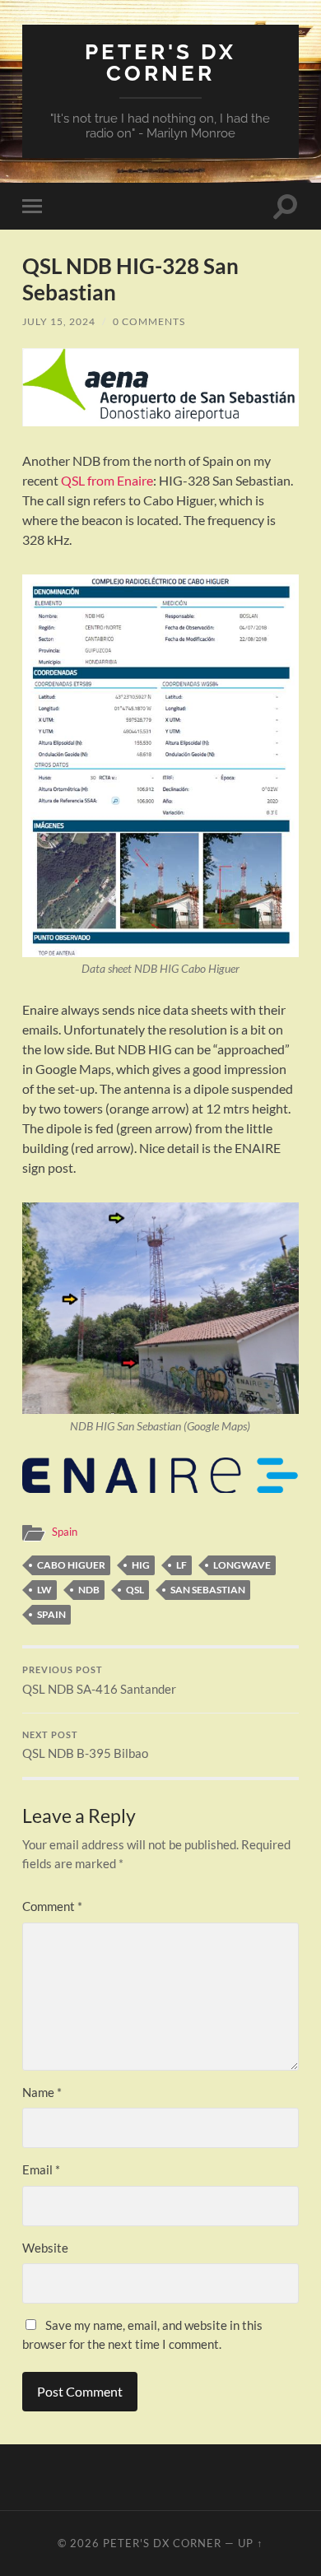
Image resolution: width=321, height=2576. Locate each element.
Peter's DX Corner (160, 62)
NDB (89, 1590)
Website (45, 2248)
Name (42, 2092)
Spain (65, 1532)
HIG (141, 1565)
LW (44, 1590)
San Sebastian (208, 1590)
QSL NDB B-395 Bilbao (85, 1746)
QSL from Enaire (107, 480)
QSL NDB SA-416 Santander (99, 1681)
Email (41, 2169)
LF (181, 1565)
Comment (52, 1906)
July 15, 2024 (59, 321)
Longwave (242, 1565)
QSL (135, 1590)
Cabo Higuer (71, 1565)
